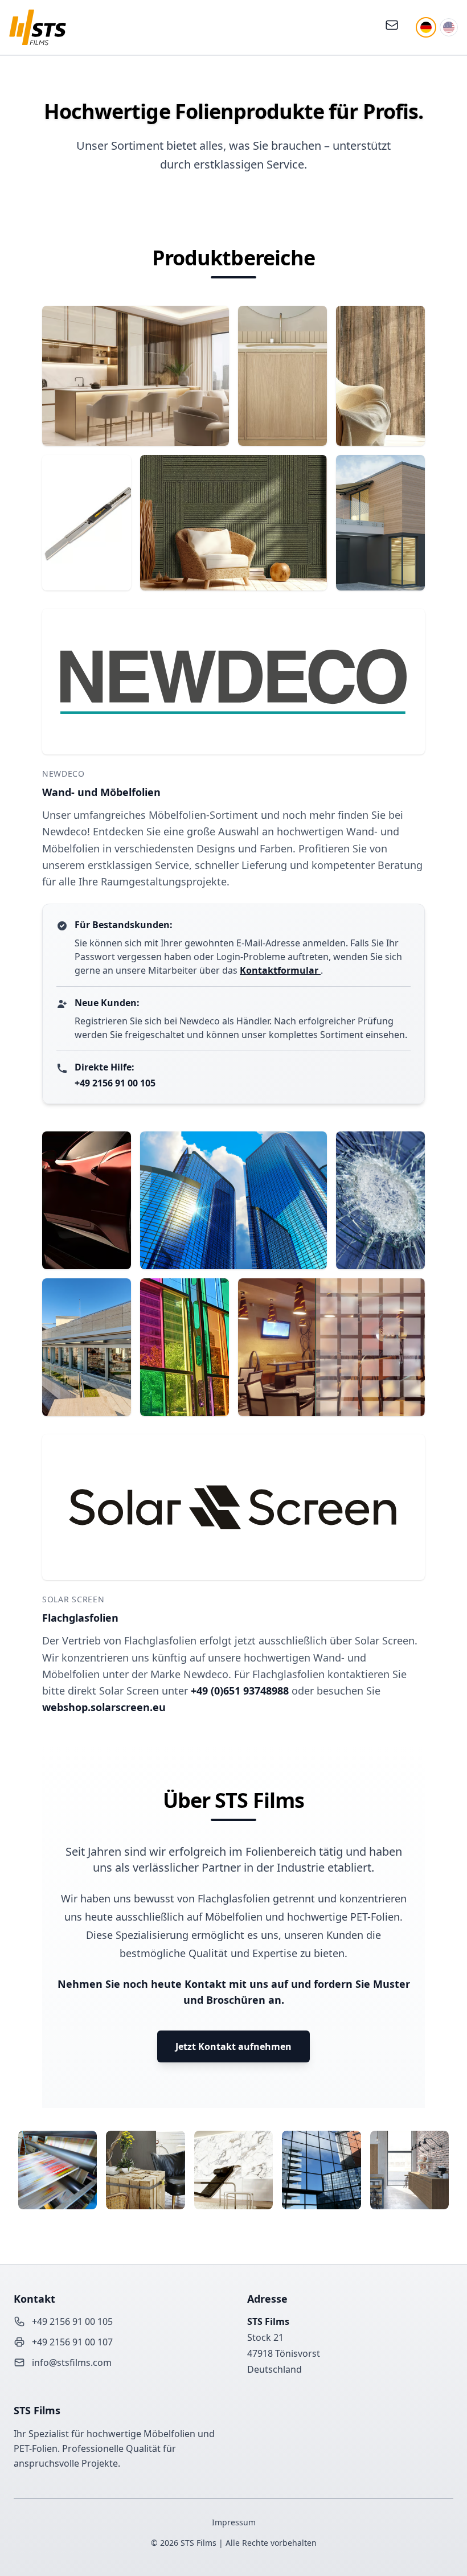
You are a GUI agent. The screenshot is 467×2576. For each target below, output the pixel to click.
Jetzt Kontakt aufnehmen (233, 2046)
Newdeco (64, 774)
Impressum (234, 2522)
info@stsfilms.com (72, 2362)
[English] (449, 27)
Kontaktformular (280, 970)
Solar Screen (73, 1599)
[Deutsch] (426, 27)
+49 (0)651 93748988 (241, 1691)
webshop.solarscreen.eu (104, 1707)
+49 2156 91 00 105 (115, 1083)
